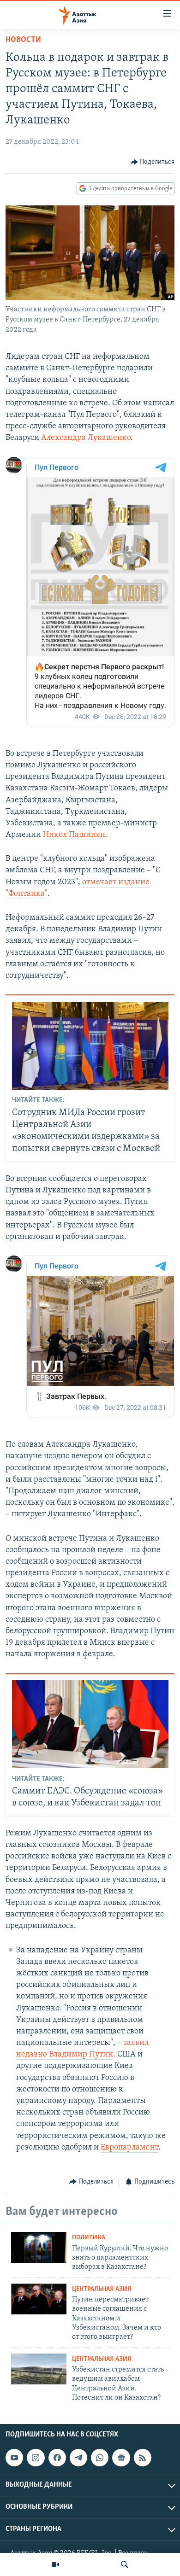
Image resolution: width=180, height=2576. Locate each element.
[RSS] (143, 2458)
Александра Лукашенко (86, 438)
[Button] (153, 162)
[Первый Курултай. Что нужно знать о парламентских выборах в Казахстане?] (39, 2247)
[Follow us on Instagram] (36, 2458)
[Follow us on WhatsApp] (100, 2458)
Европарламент (129, 2148)
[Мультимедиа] (55, 2564)
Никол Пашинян (74, 835)
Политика (89, 2238)
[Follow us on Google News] (121, 2458)
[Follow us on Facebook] (57, 2458)
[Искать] (125, 2564)
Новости (23, 40)
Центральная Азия (102, 2289)
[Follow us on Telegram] (78, 2458)
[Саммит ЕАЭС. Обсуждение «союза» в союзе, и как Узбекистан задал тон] (90, 1724)
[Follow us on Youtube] (14, 2458)
